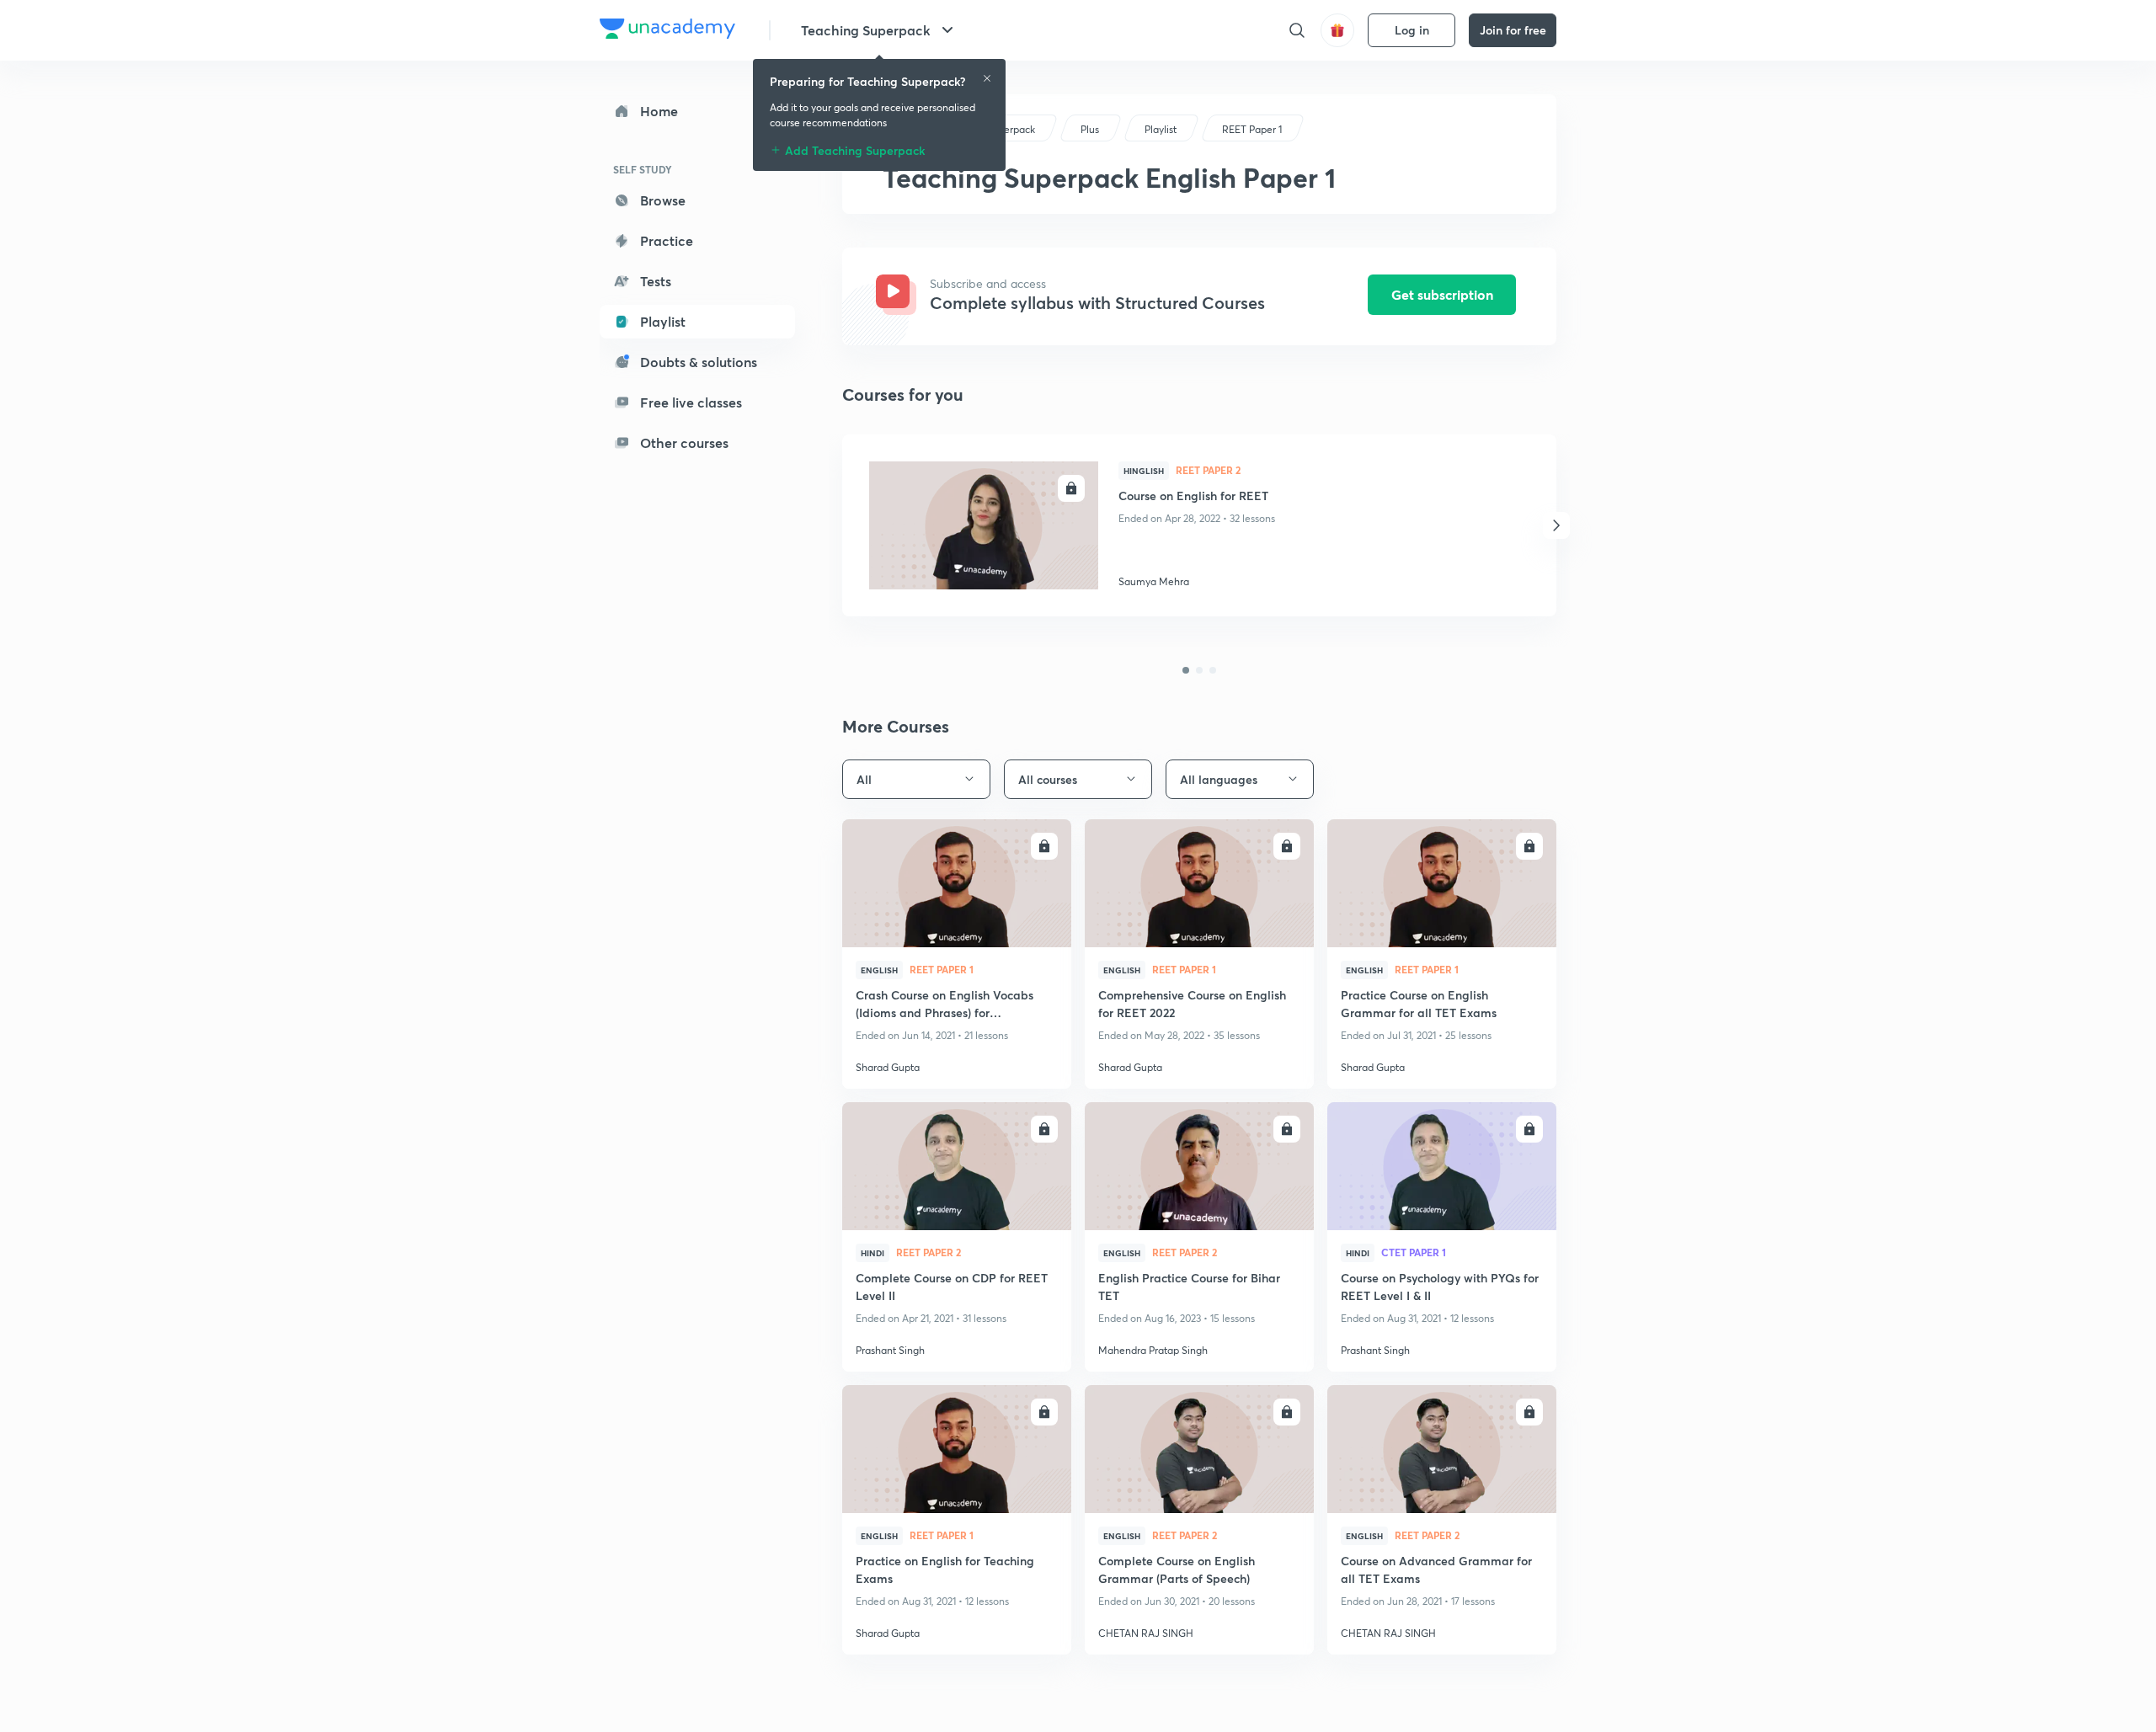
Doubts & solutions (699, 362)
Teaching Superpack (866, 30)
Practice (667, 240)
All (864, 779)
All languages (1219, 779)
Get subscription (1442, 294)
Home (659, 111)
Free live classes (691, 402)
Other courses (684, 442)
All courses (1048, 779)
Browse (663, 200)
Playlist (663, 321)
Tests (656, 281)
